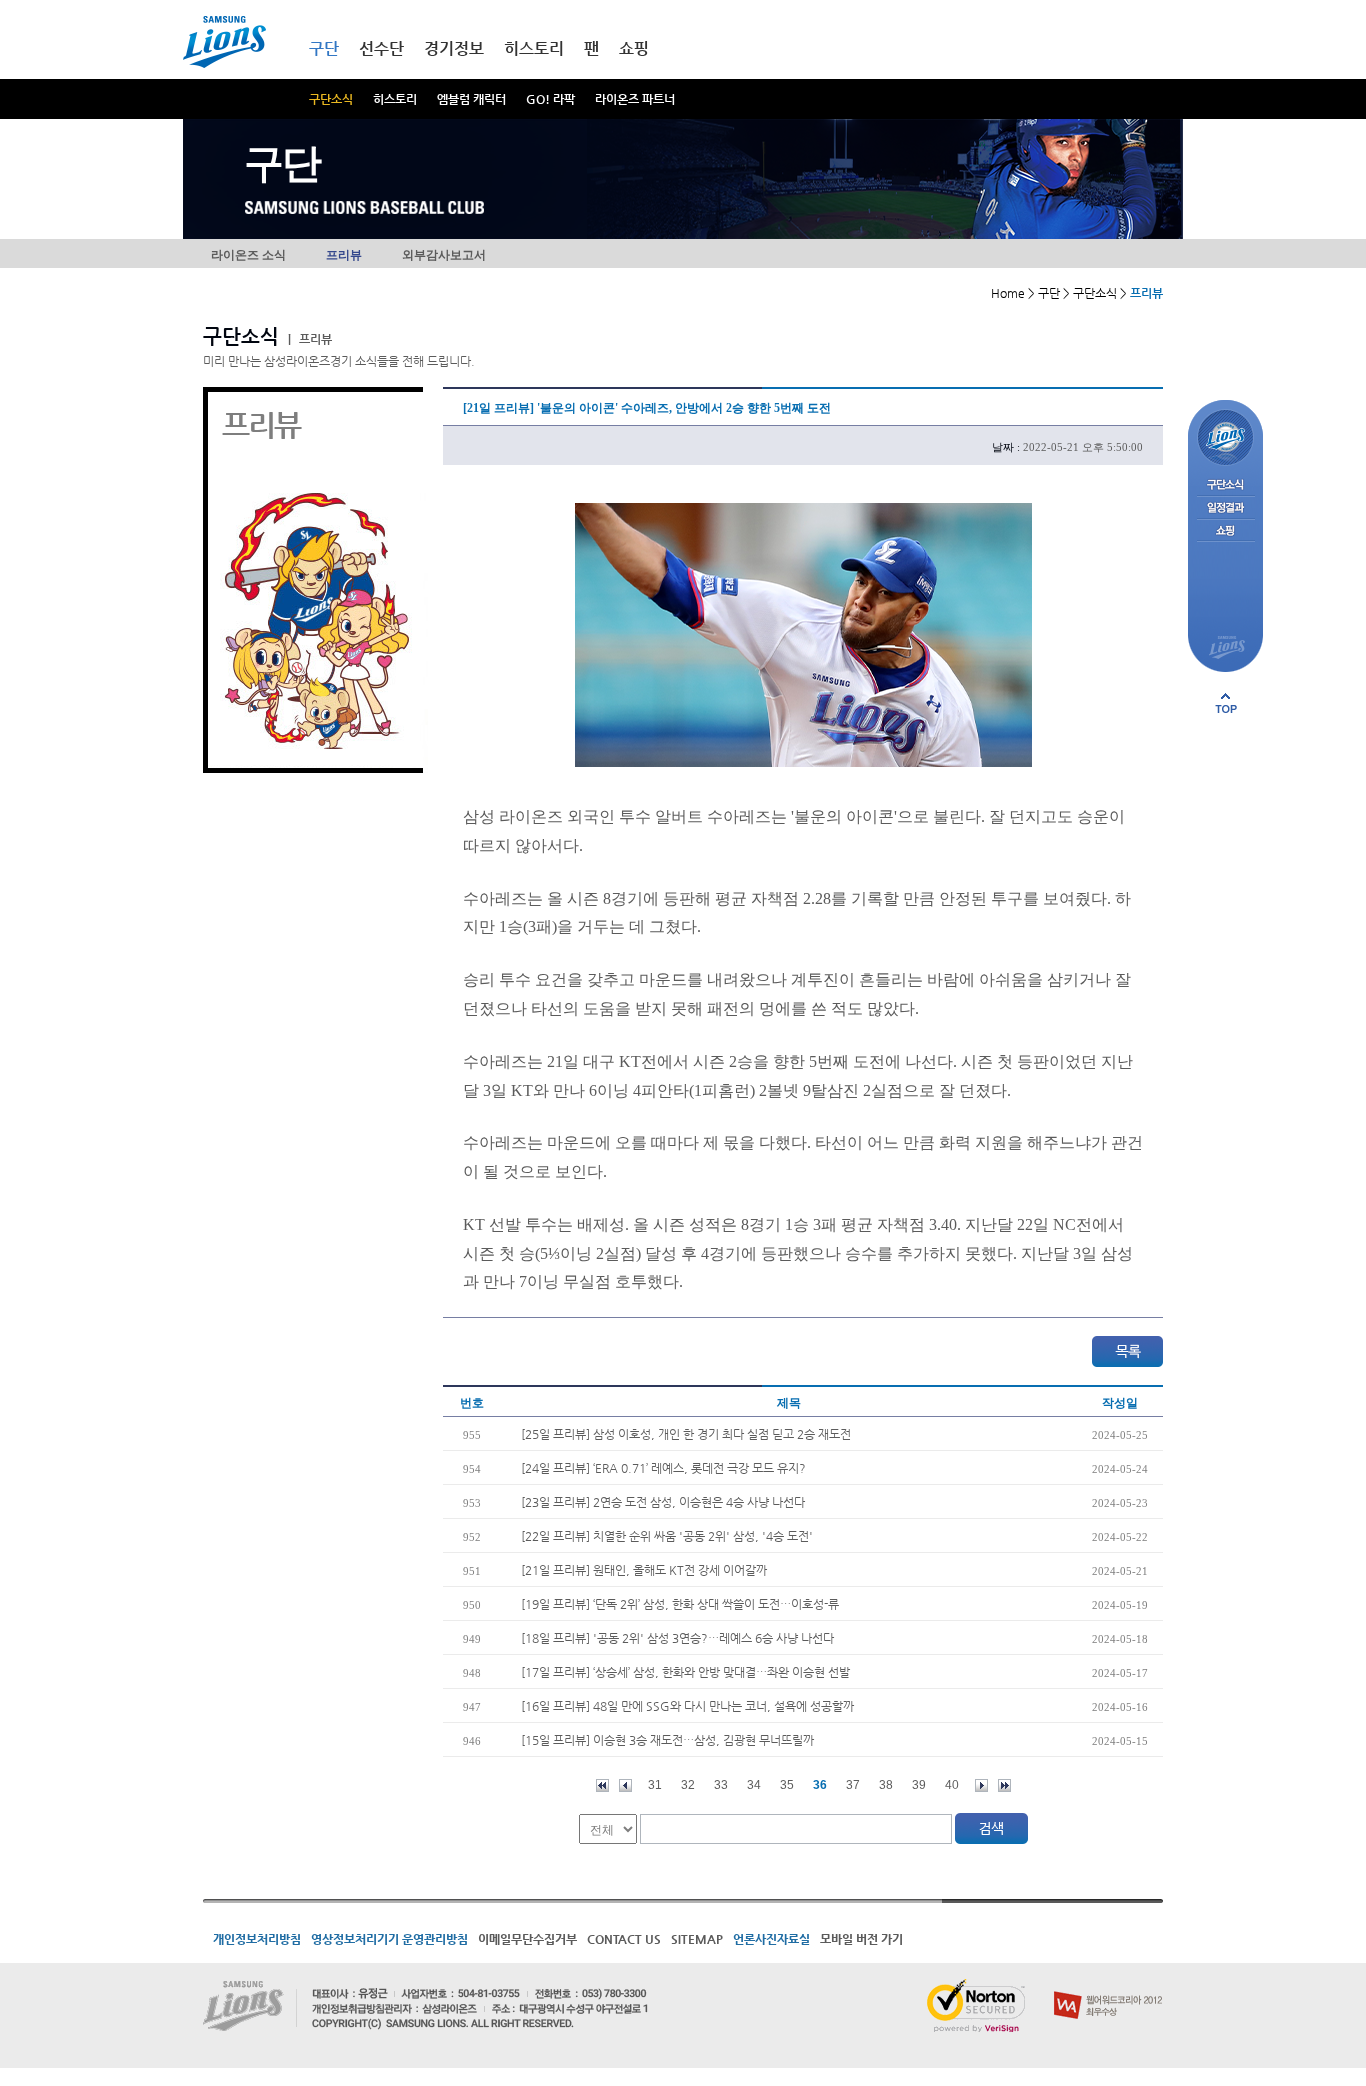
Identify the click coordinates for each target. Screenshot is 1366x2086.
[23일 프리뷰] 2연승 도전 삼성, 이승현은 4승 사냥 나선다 (663, 1502)
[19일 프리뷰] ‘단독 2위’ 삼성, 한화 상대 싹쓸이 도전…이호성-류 (680, 1604)
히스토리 (395, 99)
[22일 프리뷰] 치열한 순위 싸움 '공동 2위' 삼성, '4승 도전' (667, 1536)
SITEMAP (697, 1939)
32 (688, 1785)
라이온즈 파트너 (635, 99)
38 (886, 1785)
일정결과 (1225, 508)
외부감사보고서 (444, 255)
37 (853, 1785)
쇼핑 (634, 48)
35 (787, 1785)
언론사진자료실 (771, 1939)
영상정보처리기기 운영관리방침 (389, 1939)
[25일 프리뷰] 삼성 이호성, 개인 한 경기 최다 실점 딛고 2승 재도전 (686, 1434)
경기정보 (454, 48)
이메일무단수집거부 (527, 1939)
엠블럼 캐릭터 (471, 99)
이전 (625, 1785)
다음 (981, 1785)
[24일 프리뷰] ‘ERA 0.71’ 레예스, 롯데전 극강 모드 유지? (663, 1468)
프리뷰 (344, 255)
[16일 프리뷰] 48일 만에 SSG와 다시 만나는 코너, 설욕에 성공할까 (687, 1706)
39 (919, 1785)
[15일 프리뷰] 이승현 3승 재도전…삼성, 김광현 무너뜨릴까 (667, 1740)
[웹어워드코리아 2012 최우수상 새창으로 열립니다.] (1108, 1987)
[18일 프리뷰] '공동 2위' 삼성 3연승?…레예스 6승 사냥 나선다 (677, 1638)
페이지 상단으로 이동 (1226, 703)
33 (721, 1785)
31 (655, 1785)
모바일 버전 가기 (861, 1939)
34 (754, 1785)
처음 (602, 1785)
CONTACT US (624, 1939)
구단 (324, 48)
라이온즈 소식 (248, 255)
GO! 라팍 (550, 99)
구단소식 (331, 99)
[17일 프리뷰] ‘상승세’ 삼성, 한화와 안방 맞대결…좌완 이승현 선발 (685, 1672)
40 (952, 1785)
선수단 (381, 48)
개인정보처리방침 (257, 1939)
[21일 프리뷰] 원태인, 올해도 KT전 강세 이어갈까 (644, 1570)
